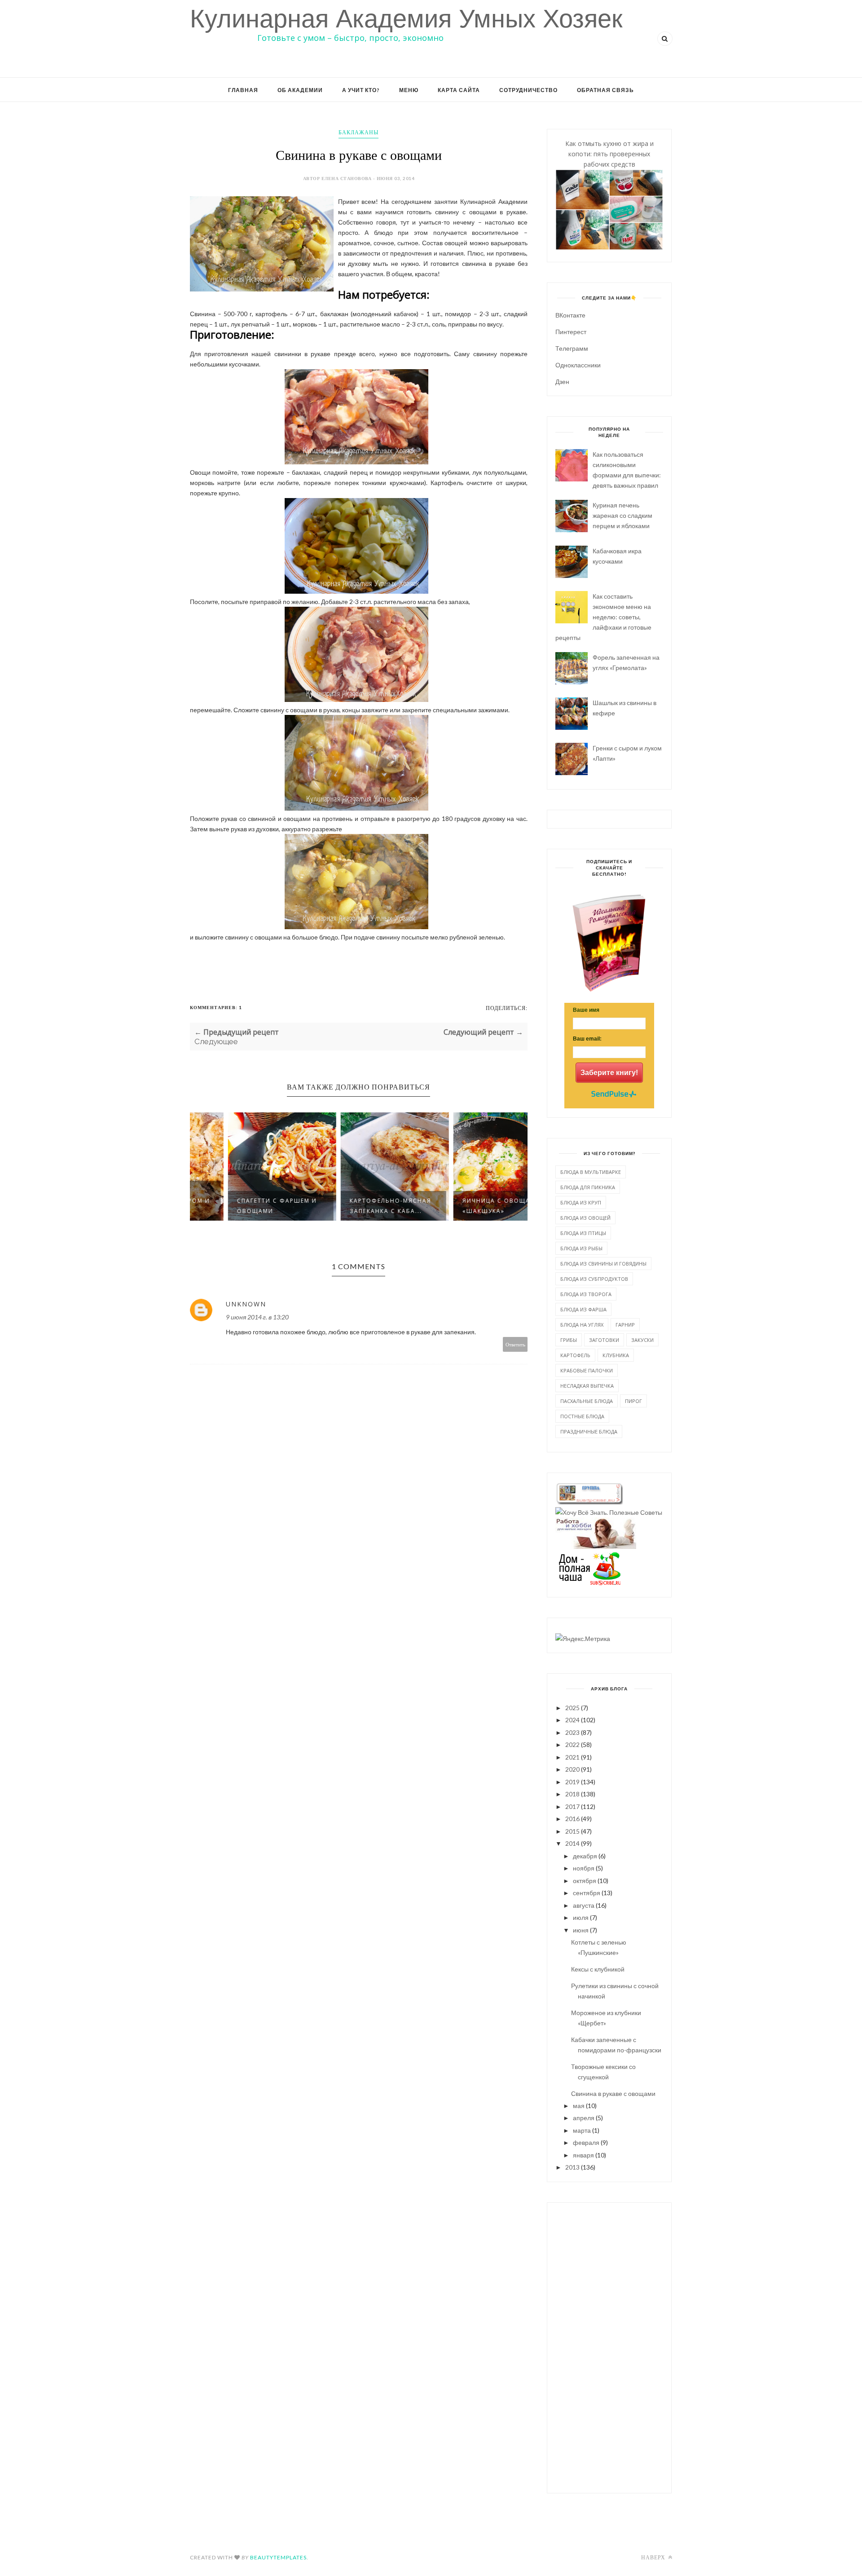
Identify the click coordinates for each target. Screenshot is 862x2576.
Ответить (515, 1344)
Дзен (562, 382)
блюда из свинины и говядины (603, 1264)
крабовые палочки (587, 1370)
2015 (572, 1831)
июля (581, 1917)
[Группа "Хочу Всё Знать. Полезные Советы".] (609, 1512)
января (583, 2155)
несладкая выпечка (587, 1386)
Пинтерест (571, 332)
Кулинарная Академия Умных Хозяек (406, 19)
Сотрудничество (528, 90)
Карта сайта (459, 90)
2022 (572, 1745)
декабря (585, 1856)
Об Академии (300, 90)
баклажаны (358, 132)
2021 (572, 1757)
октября (585, 1881)
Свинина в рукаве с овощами (613, 2093)
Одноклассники (578, 365)
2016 (572, 1819)
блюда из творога (586, 1294)
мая (579, 2106)
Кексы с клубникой (598, 1969)
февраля (586, 2142)
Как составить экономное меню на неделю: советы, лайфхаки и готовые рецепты (603, 617)
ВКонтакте (570, 315)
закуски (642, 1340)
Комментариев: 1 (216, 1007)
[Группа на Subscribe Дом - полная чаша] (589, 1583)
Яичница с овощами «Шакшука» (466, 1206)
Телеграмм (572, 348)
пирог (633, 1401)
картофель (575, 1355)
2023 (572, 1732)
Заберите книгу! (609, 1073)
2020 (572, 1769)
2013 (572, 2167)
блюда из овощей (585, 1218)
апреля (584, 2118)
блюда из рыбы (581, 1248)
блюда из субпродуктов (594, 1279)
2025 (572, 1708)
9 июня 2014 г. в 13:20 (257, 1317)
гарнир (625, 1325)
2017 (572, 1806)
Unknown (246, 1304)
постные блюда (582, 1416)
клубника (616, 1355)
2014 (572, 1843)
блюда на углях (582, 1325)
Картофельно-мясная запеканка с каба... (355, 1206)
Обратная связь (605, 90)
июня (581, 1930)
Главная (243, 90)
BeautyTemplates (278, 2557)
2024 (572, 1720)
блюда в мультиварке (591, 1172)
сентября (587, 1893)
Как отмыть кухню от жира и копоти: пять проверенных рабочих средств (609, 154)
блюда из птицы (583, 1233)
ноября (584, 1868)
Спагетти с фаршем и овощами (241, 1206)
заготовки (604, 1340)
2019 (572, 1782)
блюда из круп (581, 1202)
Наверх (654, 2557)
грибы (569, 1340)
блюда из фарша (583, 1309)
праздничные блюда (589, 1431)
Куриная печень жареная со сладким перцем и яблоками (622, 515)
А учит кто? (361, 90)
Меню (409, 90)
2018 (572, 1794)
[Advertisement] (609, 2347)
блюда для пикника (588, 1187)
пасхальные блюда (587, 1401)
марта (582, 2130)
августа (584, 1905)
